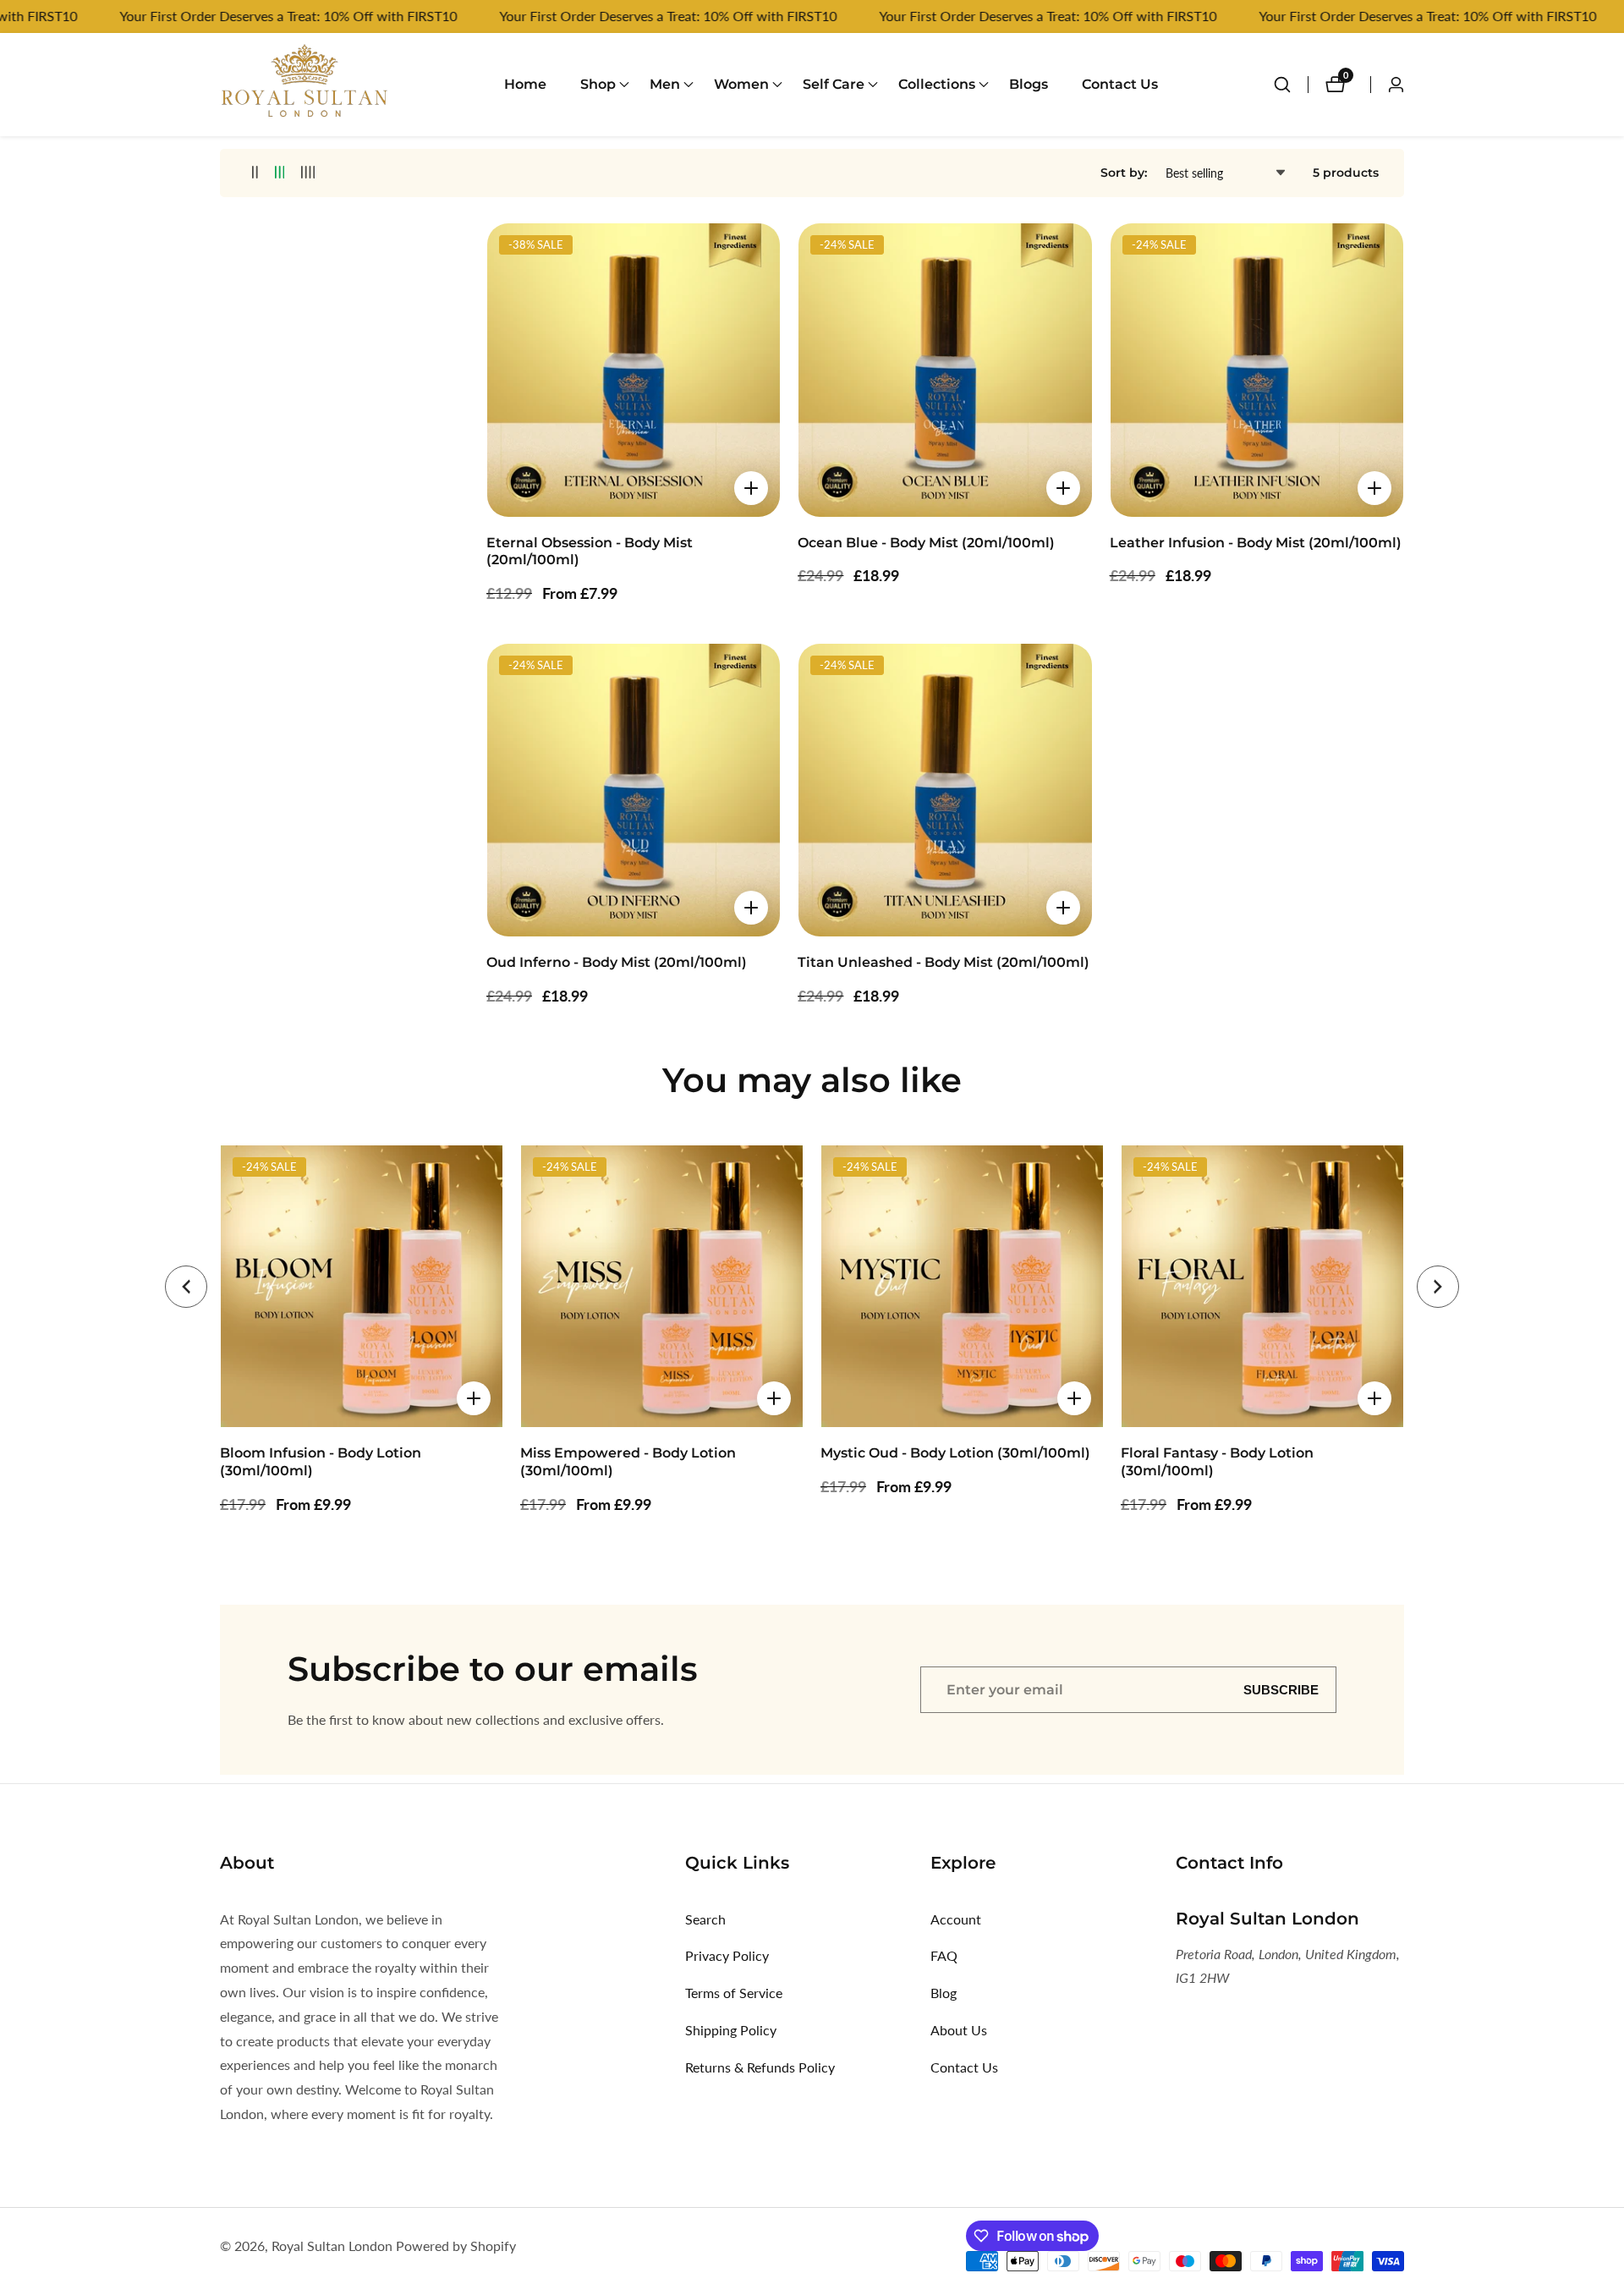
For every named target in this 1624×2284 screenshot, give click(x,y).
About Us (959, 2030)
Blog (944, 1993)
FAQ (944, 1955)
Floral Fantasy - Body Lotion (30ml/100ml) (1217, 1462)
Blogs (1029, 84)
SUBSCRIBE (1281, 1690)
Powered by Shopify (456, 2246)
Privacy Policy (727, 1955)
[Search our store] (1291, 85)
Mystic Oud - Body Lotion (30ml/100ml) (955, 1453)
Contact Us (1120, 84)
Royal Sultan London (332, 2246)
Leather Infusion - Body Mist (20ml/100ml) (1256, 543)
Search (705, 1919)
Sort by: (1124, 173)
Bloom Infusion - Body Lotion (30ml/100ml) (321, 1462)
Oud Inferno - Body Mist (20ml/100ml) (617, 962)
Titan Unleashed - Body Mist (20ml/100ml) (944, 962)
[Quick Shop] (751, 488)
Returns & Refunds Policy (760, 2067)
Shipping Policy (731, 2030)
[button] (598, 85)
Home (525, 84)
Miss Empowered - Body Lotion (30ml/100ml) (628, 1462)
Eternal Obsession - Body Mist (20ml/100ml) (590, 552)
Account (956, 1919)
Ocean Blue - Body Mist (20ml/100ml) (926, 543)
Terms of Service (734, 1993)
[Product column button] (255, 173)
